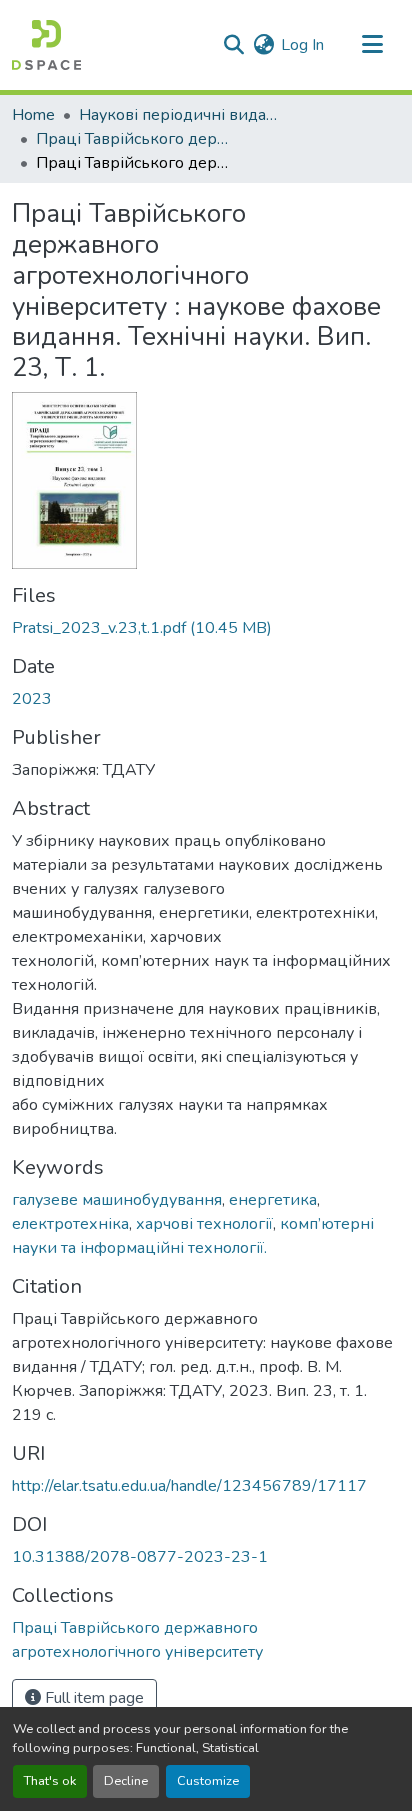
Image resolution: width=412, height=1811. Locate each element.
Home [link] (33, 115)
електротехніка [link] (70, 1224)
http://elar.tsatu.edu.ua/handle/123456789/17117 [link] (189, 1486)
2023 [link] (32, 699)
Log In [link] (302, 45)
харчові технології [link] (204, 1224)
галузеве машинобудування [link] (117, 1200)
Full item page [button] (92, 1698)
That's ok (50, 1781)
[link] (206, 628)
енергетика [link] (273, 1200)
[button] (46, 45)
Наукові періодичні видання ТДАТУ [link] (179, 115)
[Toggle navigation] (372, 45)
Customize (208, 1781)
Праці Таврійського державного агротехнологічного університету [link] (136, 139)
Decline (126, 1781)
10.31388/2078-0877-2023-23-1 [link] (140, 1557)
